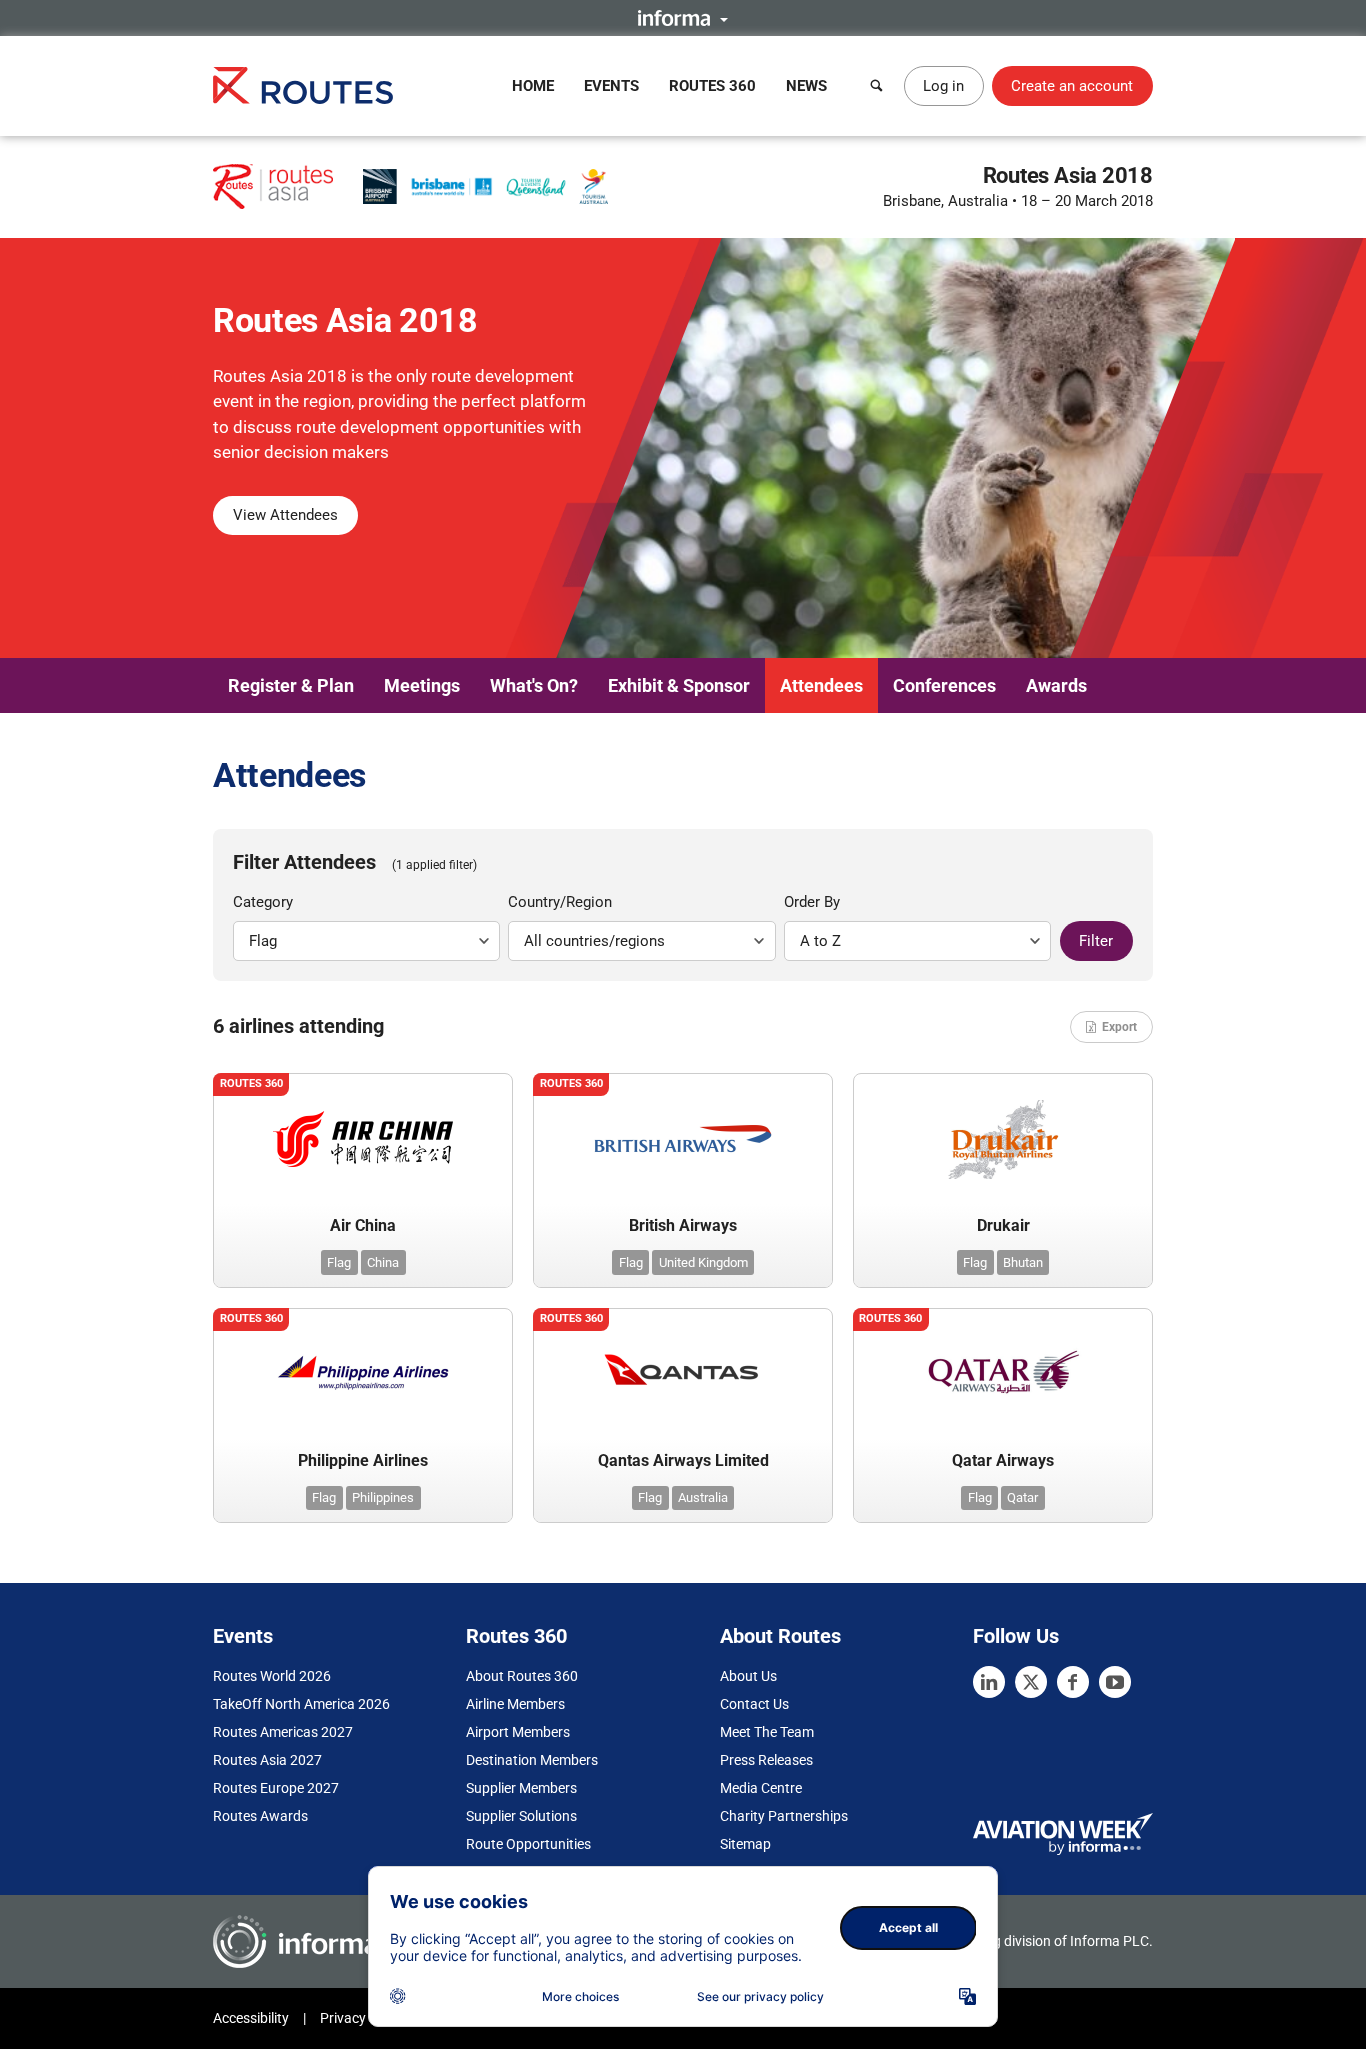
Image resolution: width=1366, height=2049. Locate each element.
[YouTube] (1115, 1682)
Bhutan (1023, 1262)
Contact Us (754, 1704)
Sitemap (745, 1844)
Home (533, 86)
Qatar (1022, 1497)
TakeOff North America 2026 (301, 1704)
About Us (748, 1676)
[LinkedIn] (989, 1682)
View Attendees (285, 515)
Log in (943, 86)
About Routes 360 (522, 1676)
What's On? (534, 685)
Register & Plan (291, 685)
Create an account (1072, 86)
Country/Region (560, 902)
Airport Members (518, 1732)
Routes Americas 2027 (283, 1732)
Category (263, 902)
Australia (703, 1497)
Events (611, 86)
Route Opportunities (528, 1844)
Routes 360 (712, 86)
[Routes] (303, 85)
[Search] (877, 86)
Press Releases (766, 1760)
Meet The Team (767, 1732)
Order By (812, 902)
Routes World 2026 (272, 1676)
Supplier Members (521, 1788)
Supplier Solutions (521, 1816)
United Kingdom (703, 1262)
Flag (339, 1262)
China (383, 1262)
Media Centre (761, 1788)
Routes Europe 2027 (276, 1788)
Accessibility (251, 2018)
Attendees (821, 685)
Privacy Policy (363, 2018)
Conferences (944, 685)
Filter (1096, 941)
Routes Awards (260, 1816)
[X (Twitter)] (1031, 1682)
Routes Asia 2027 (267, 1760)
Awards (1056, 685)
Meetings (422, 685)
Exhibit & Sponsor (679, 685)
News (806, 86)
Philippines (383, 1497)
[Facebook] (1073, 1682)
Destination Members (532, 1760)
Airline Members (515, 1704)
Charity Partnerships (784, 1816)
